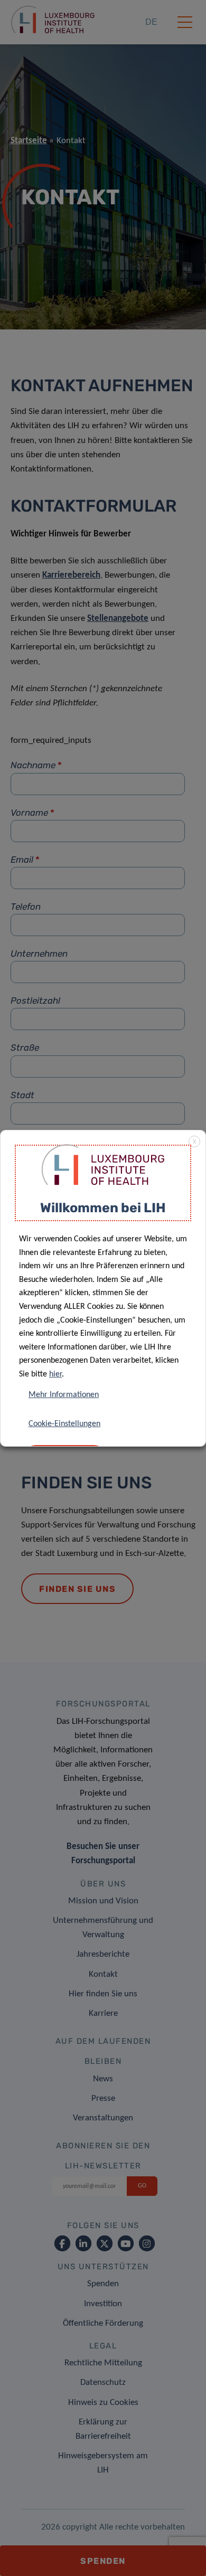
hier (55, 1374)
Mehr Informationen (64, 1395)
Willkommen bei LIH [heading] (103, 1208)
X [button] (194, 1142)
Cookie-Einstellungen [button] (64, 1424)
